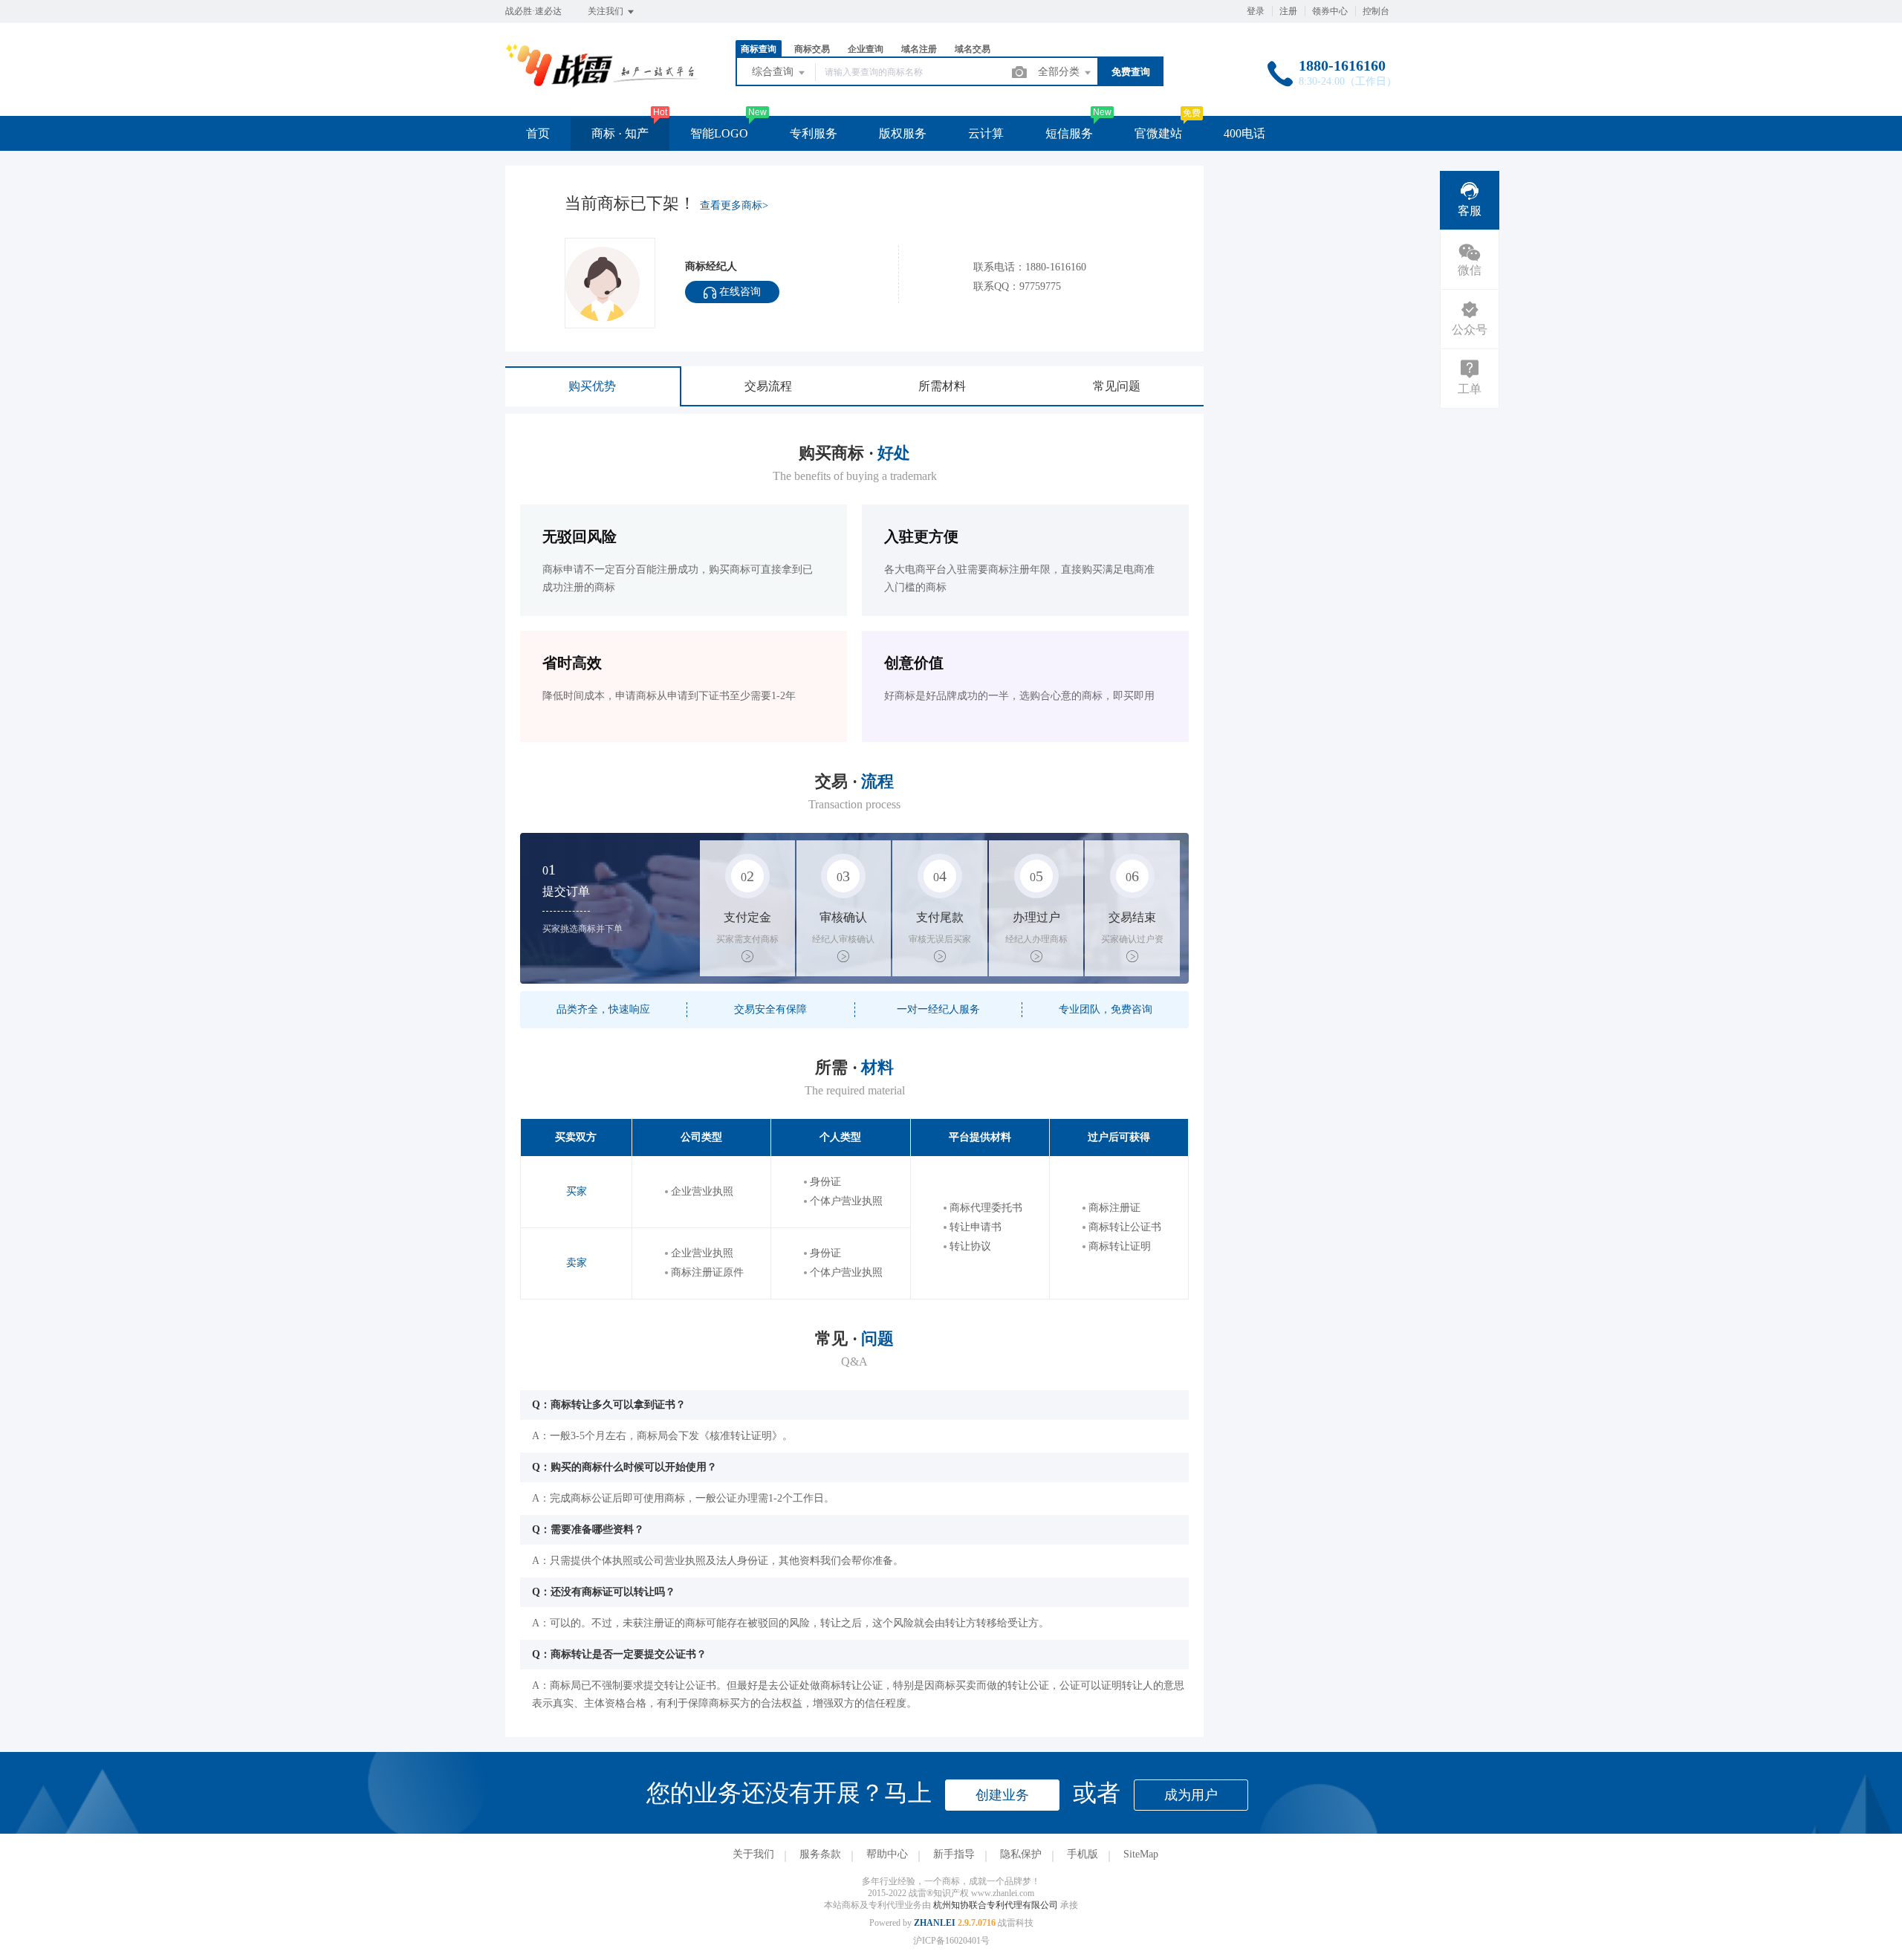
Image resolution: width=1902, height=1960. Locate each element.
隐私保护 (1021, 1854)
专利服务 (814, 133)
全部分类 (1060, 72)
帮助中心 (887, 1854)
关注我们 (607, 11)
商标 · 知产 (620, 133)
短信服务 (1069, 133)
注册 (1288, 11)
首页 (538, 133)
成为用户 (1191, 1795)
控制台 (1376, 11)
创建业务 (1002, 1795)
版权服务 (903, 133)
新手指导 (954, 1854)
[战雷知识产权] (602, 85)
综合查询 (774, 72)
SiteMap (1141, 1854)
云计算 (986, 133)
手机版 (1083, 1854)
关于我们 (753, 1854)
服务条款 (820, 1854)
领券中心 (1330, 11)
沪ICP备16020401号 (951, 1941)
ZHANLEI (935, 1923)
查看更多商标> (734, 205)
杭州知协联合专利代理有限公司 (997, 1905)
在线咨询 (739, 292)
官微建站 (1158, 133)
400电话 (1244, 133)
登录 (1256, 11)
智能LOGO (719, 133)
